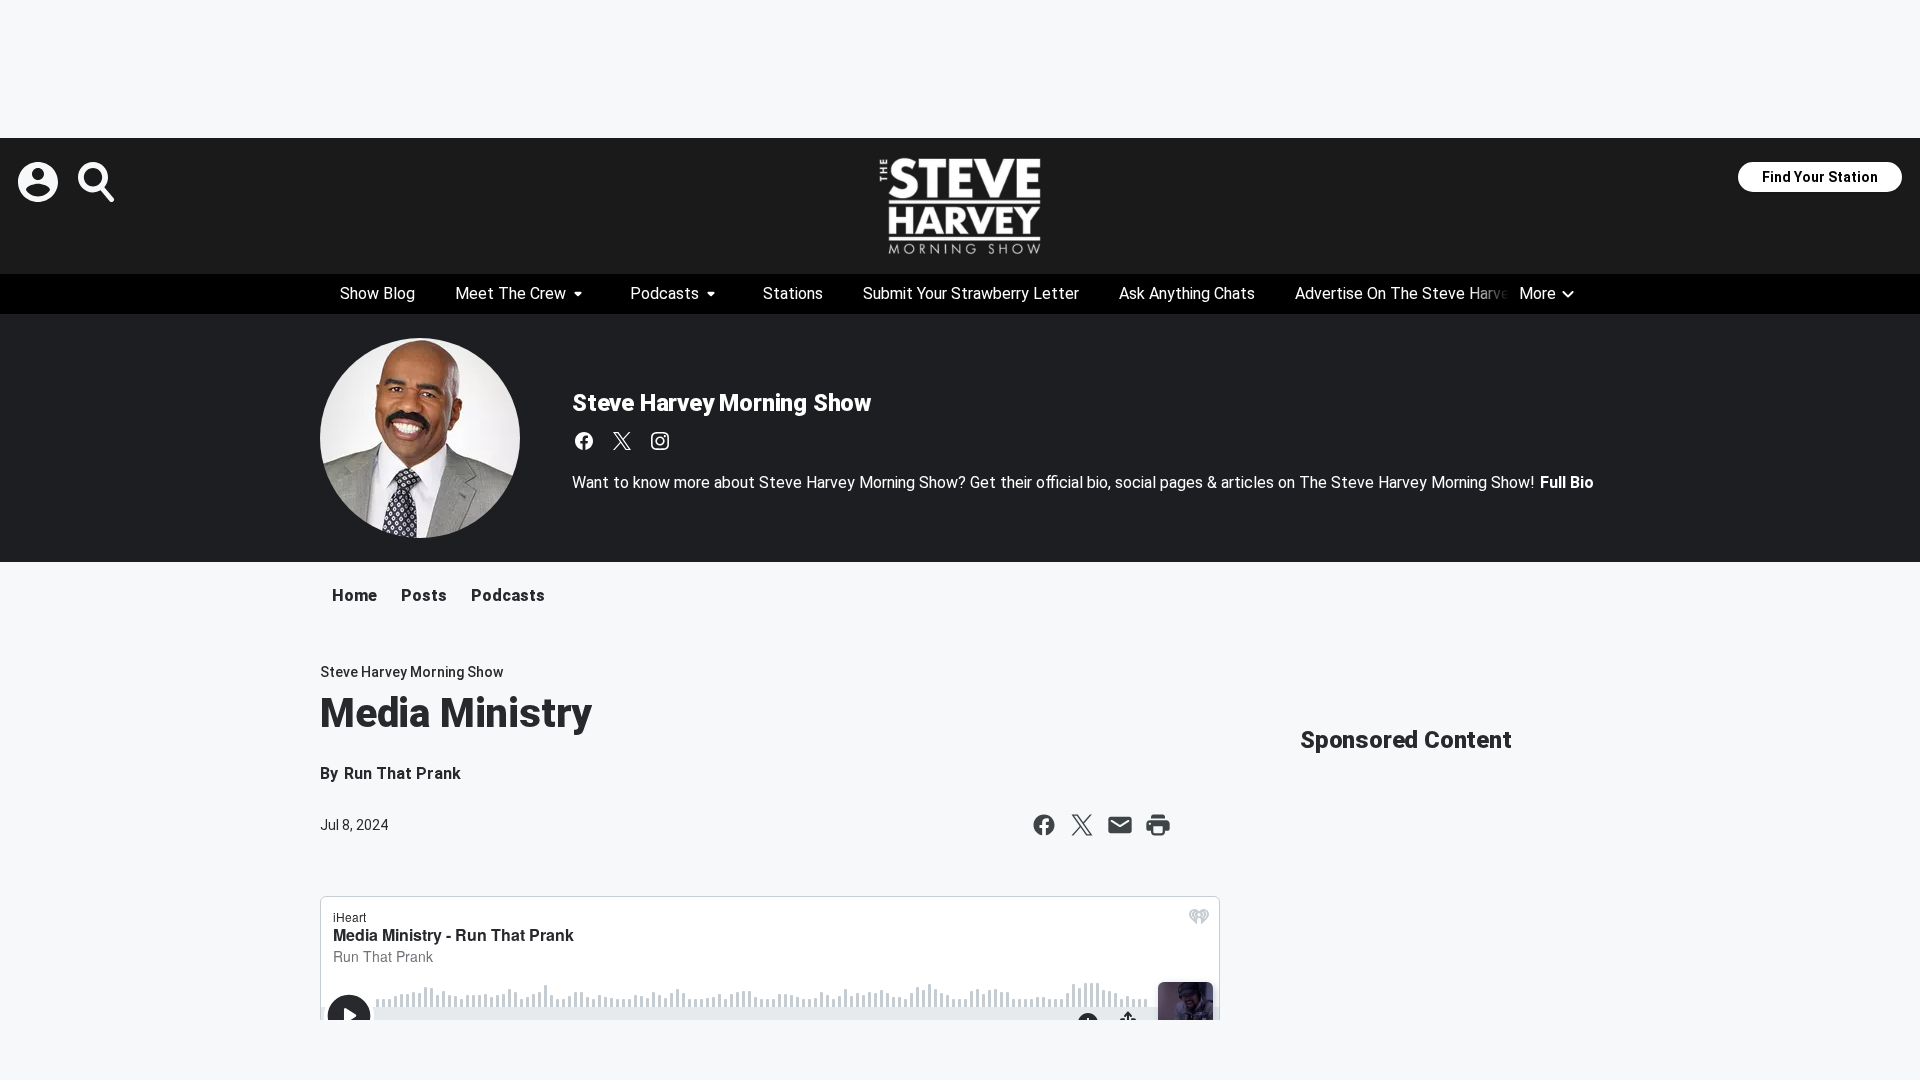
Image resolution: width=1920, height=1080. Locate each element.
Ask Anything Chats (1187, 293)
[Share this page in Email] (1120, 825)
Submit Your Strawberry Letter (971, 293)
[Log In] (40, 182)
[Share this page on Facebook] (1044, 825)
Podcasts (664, 293)
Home (354, 595)
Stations (793, 293)
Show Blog (377, 293)
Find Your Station (1820, 177)
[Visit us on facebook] (584, 441)
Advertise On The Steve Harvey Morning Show (1458, 293)
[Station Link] (960, 206)
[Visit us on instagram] (660, 441)
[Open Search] (98, 182)
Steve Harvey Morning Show (721, 403)
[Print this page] (1158, 825)
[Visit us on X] (622, 441)
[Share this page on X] (1082, 825)
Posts (424, 595)
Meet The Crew (510, 293)
